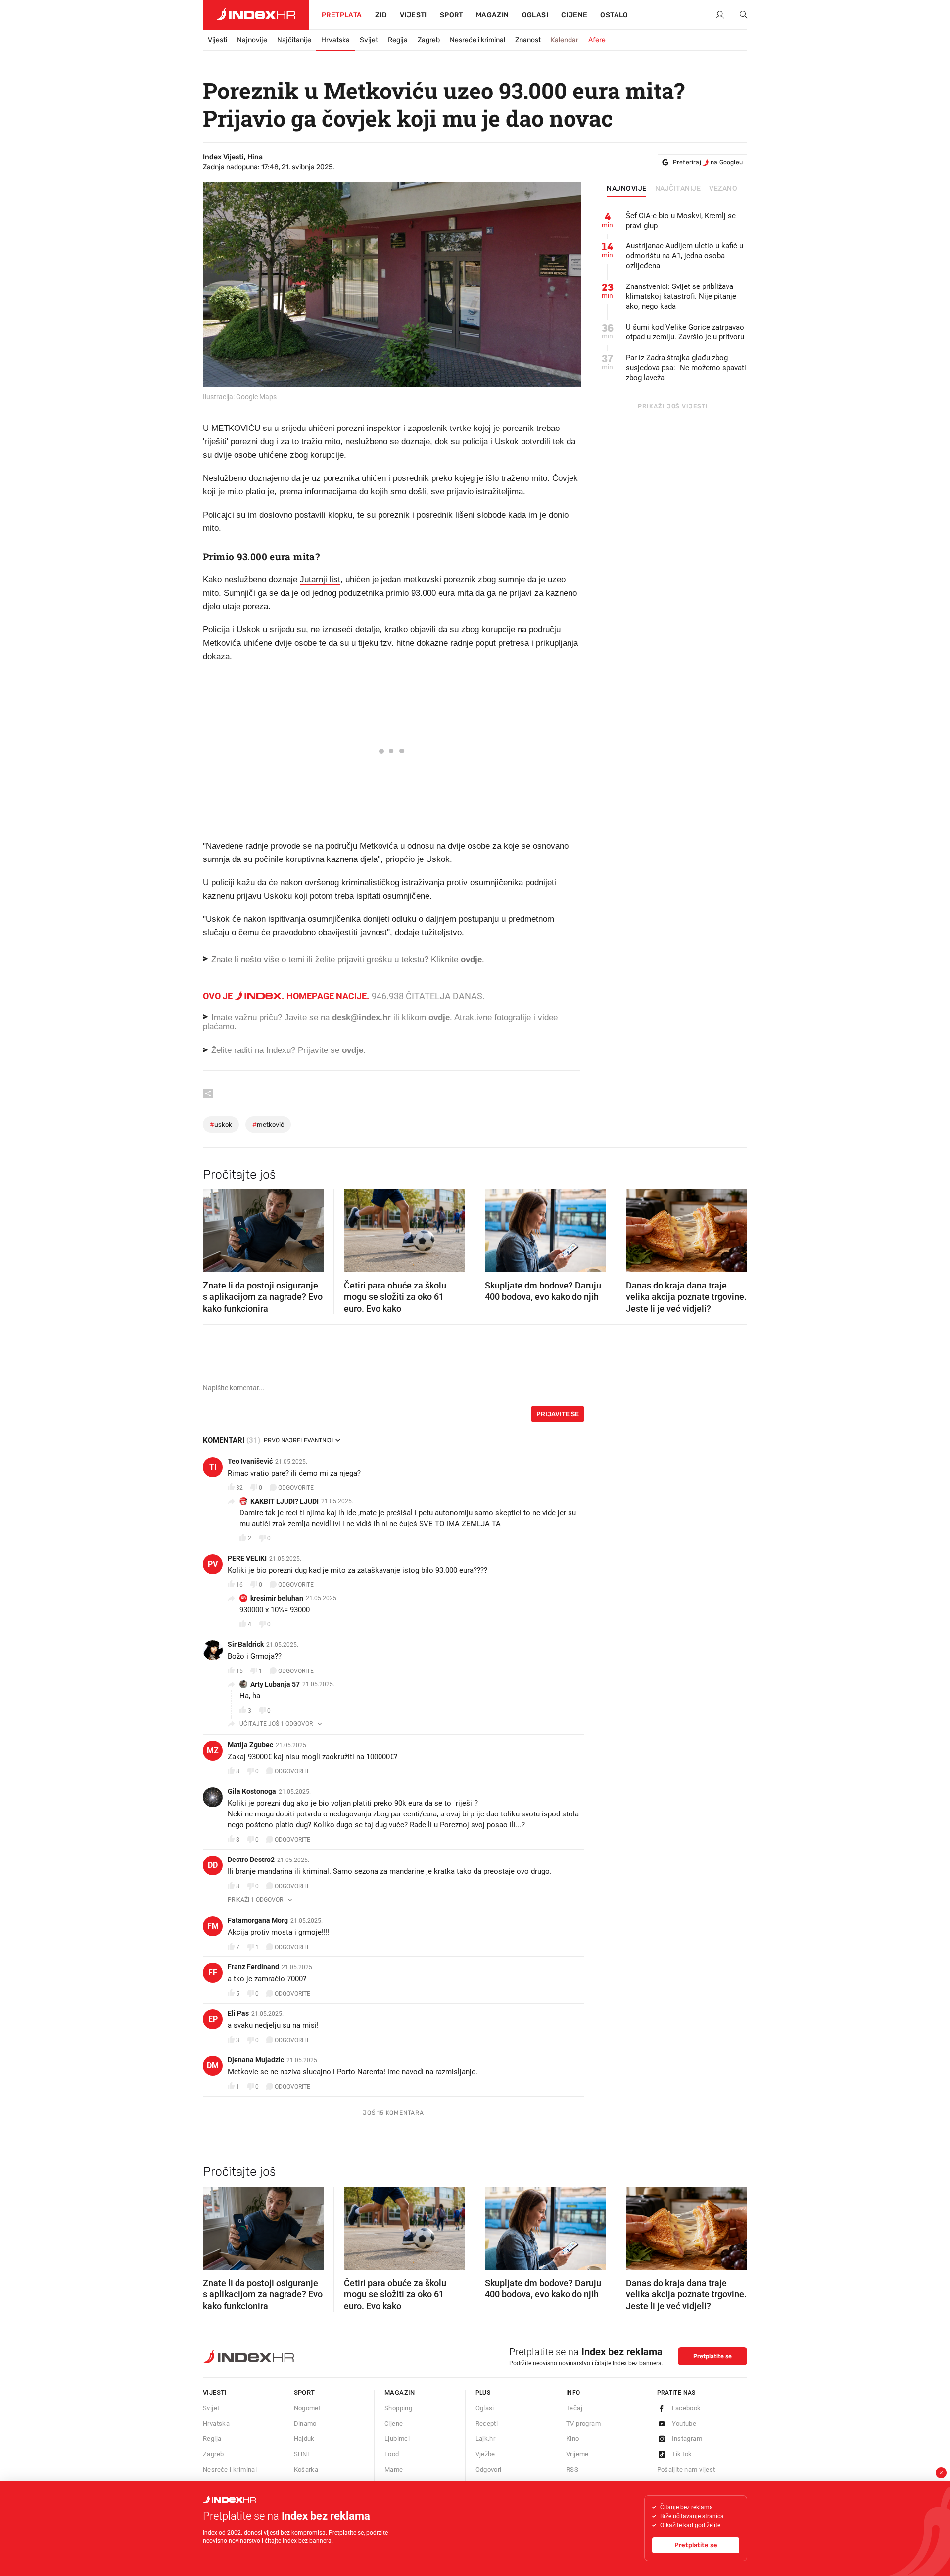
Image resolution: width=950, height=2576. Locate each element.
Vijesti (413, 15)
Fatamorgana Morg (258, 1920)
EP (213, 2019)
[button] (215, 1228)
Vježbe (485, 2454)
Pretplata (342, 15)
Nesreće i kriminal (477, 40)
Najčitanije (294, 40)
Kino (573, 2439)
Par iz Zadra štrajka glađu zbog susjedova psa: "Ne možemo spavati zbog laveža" (686, 368)
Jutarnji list (320, 580)
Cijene (574, 15)
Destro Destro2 (251, 1860)
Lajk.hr (486, 2439)
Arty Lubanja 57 (275, 1684)
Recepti (487, 2423)
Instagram (687, 2439)
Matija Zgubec (250, 1745)
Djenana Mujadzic (256, 2060)
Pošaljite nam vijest (686, 2469)
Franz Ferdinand (253, 1967)
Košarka (306, 2469)
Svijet (369, 40)
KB (243, 1598)
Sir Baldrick (246, 1644)
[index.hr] (256, 15)
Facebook (687, 2408)
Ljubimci (397, 2439)
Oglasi (535, 15)
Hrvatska (335, 40)
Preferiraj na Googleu (708, 162)
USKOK (221, 1124)
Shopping (398, 2408)
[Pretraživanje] (740, 15)
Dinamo (305, 2423)
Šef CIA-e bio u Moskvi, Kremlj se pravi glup (681, 221)
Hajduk (304, 2439)
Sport (451, 15)
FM (213, 1926)
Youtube (684, 2423)
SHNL (303, 2454)
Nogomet (308, 2408)
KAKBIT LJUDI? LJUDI (285, 1501)
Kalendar (565, 40)
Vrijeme (577, 2454)
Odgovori (489, 2469)
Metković (268, 1124)
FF (213, 1973)
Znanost (528, 40)
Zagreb (429, 40)
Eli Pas (238, 2013)
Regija (398, 40)
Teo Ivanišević (250, 1461)
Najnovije (252, 40)
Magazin (400, 2393)
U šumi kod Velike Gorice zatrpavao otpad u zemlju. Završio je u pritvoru (685, 332)
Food (392, 2454)
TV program (583, 2423)
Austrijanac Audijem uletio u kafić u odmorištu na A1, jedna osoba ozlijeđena (685, 256)
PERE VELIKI (247, 1558)
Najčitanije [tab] (678, 189)
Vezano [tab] (723, 189)
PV (213, 1564)
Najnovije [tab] (627, 189)
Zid (381, 15)
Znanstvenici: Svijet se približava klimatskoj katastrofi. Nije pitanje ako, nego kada (681, 296)
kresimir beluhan (277, 1598)
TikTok (682, 2454)
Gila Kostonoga (252, 1791)
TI (213, 1467)
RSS (572, 2469)
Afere (597, 40)
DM (213, 2066)
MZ (213, 1750)
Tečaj (574, 2408)
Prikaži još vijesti (673, 406)
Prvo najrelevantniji (298, 1440)
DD (213, 1865)
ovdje (439, 1018)
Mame (394, 2469)
